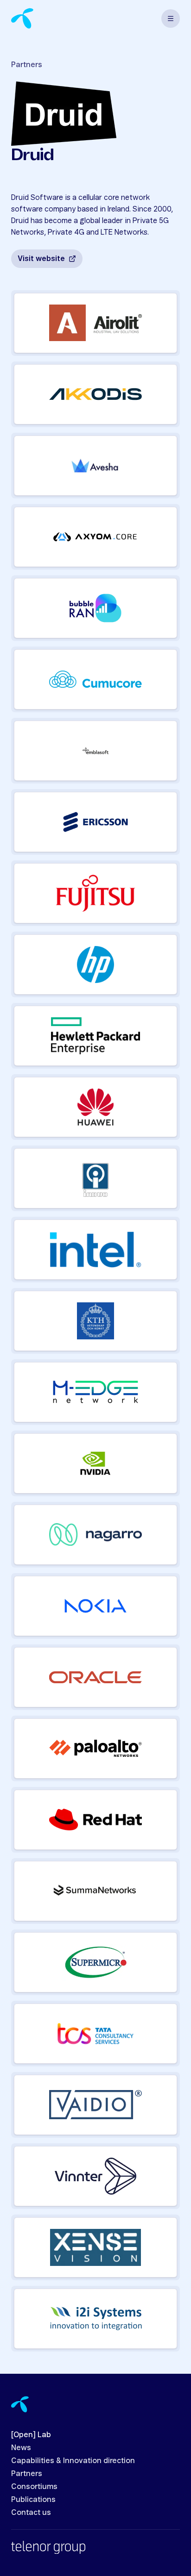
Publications (33, 2500)
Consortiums (34, 2487)
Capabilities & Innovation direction (73, 2461)
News (21, 2448)
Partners (27, 65)
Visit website (41, 259)
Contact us (31, 2513)
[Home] (22, 18)
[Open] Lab (31, 2435)
